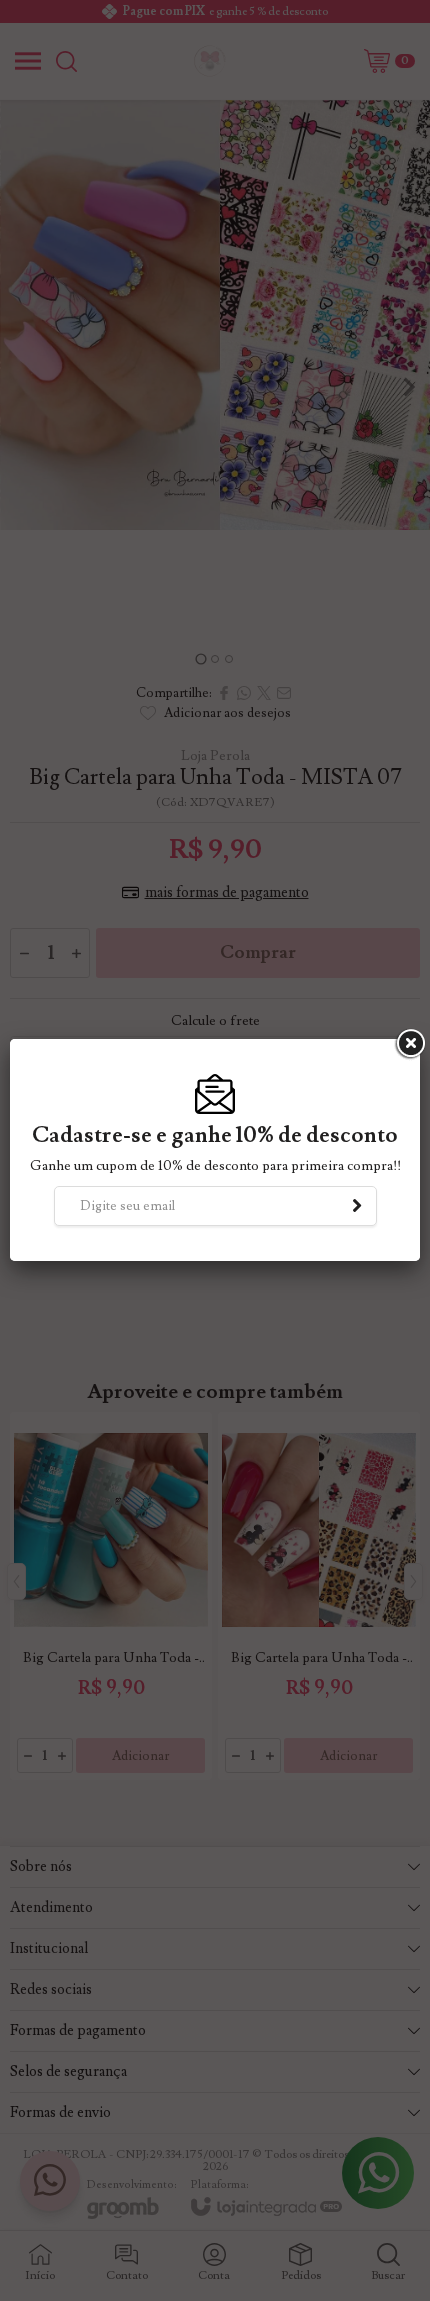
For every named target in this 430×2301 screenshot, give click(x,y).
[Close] (409, 1044)
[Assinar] (357, 1206)
